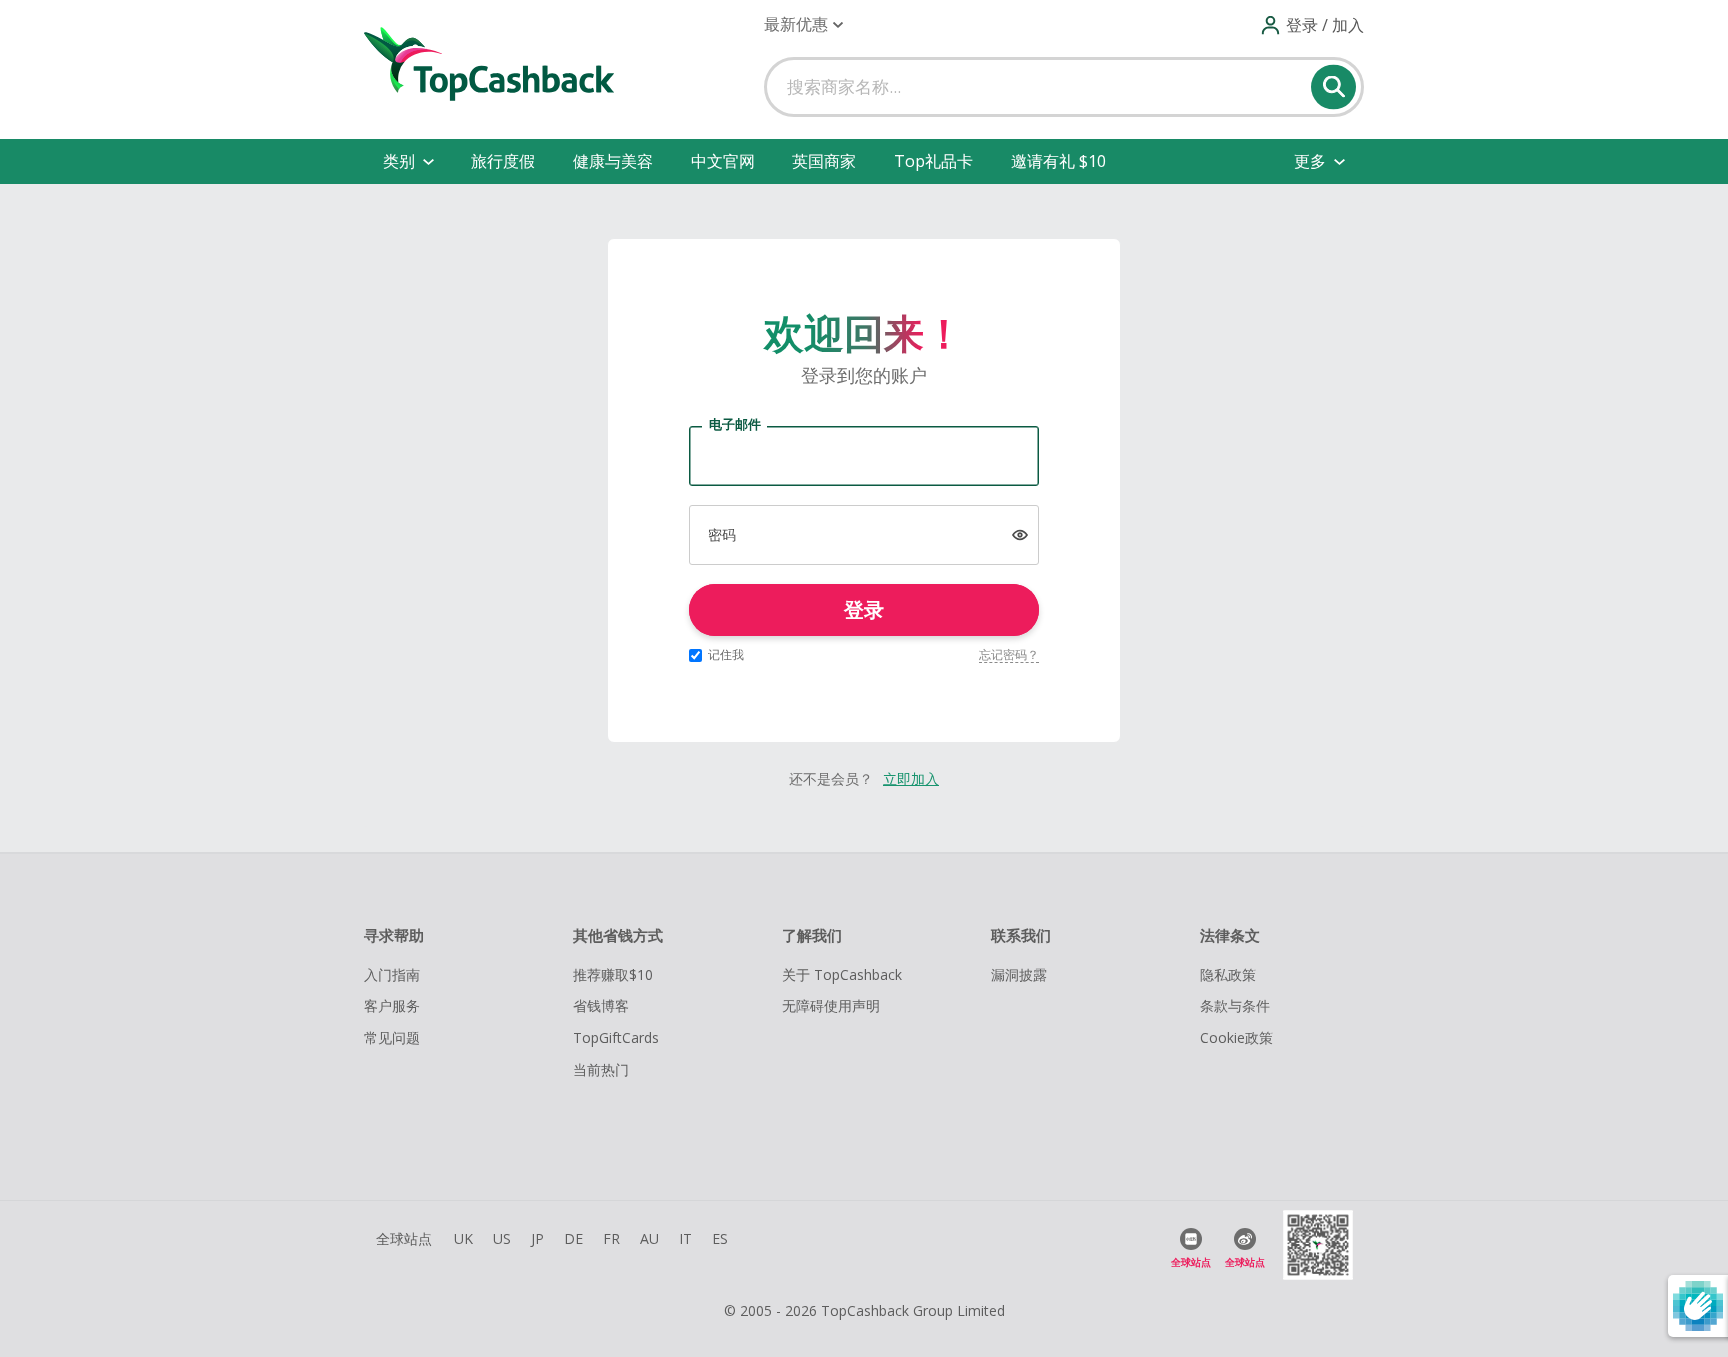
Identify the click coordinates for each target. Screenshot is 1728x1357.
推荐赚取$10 (613, 974)
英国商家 (824, 161)
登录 (864, 609)
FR (611, 1238)
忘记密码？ (1009, 654)
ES (720, 1238)
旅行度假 (503, 161)
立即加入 (911, 778)
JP (537, 1238)
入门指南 (392, 974)
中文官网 (723, 161)
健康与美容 (613, 161)
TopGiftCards (616, 1037)
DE (573, 1238)
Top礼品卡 (933, 161)
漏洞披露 (1019, 974)
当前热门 (601, 1069)
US (502, 1238)
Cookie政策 (1236, 1037)
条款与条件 (1235, 1005)
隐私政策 (1228, 974)
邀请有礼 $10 (1058, 161)
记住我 (726, 654)
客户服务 (392, 1005)
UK (463, 1238)
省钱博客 (601, 1005)
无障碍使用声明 (831, 1005)
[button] (803, 24)
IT (685, 1238)
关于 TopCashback (842, 974)
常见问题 (392, 1037)
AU (649, 1238)
